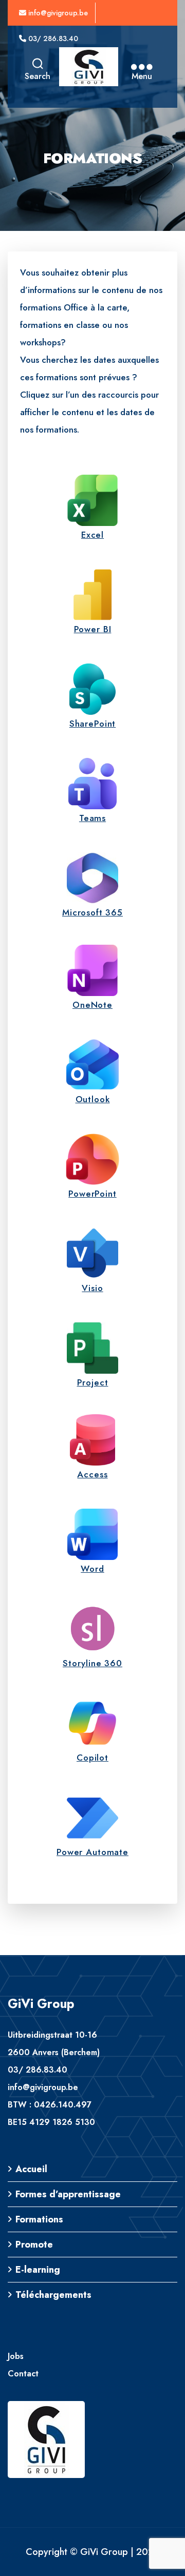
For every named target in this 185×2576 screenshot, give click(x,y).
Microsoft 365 (92, 912)
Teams (92, 818)
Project (93, 1382)
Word (92, 1569)
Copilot (92, 1758)
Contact (23, 2374)
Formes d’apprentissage (68, 2194)
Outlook (93, 1099)
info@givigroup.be (57, 13)
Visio (92, 1288)
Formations (39, 2219)
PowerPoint (92, 1194)
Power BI (93, 629)
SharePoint (93, 724)
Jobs (16, 2356)
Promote (34, 2245)
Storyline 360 (92, 1663)
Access (92, 1474)
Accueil (31, 2169)
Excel (92, 535)
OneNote (92, 1005)
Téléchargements (53, 2295)
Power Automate (92, 1852)
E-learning (38, 2270)
